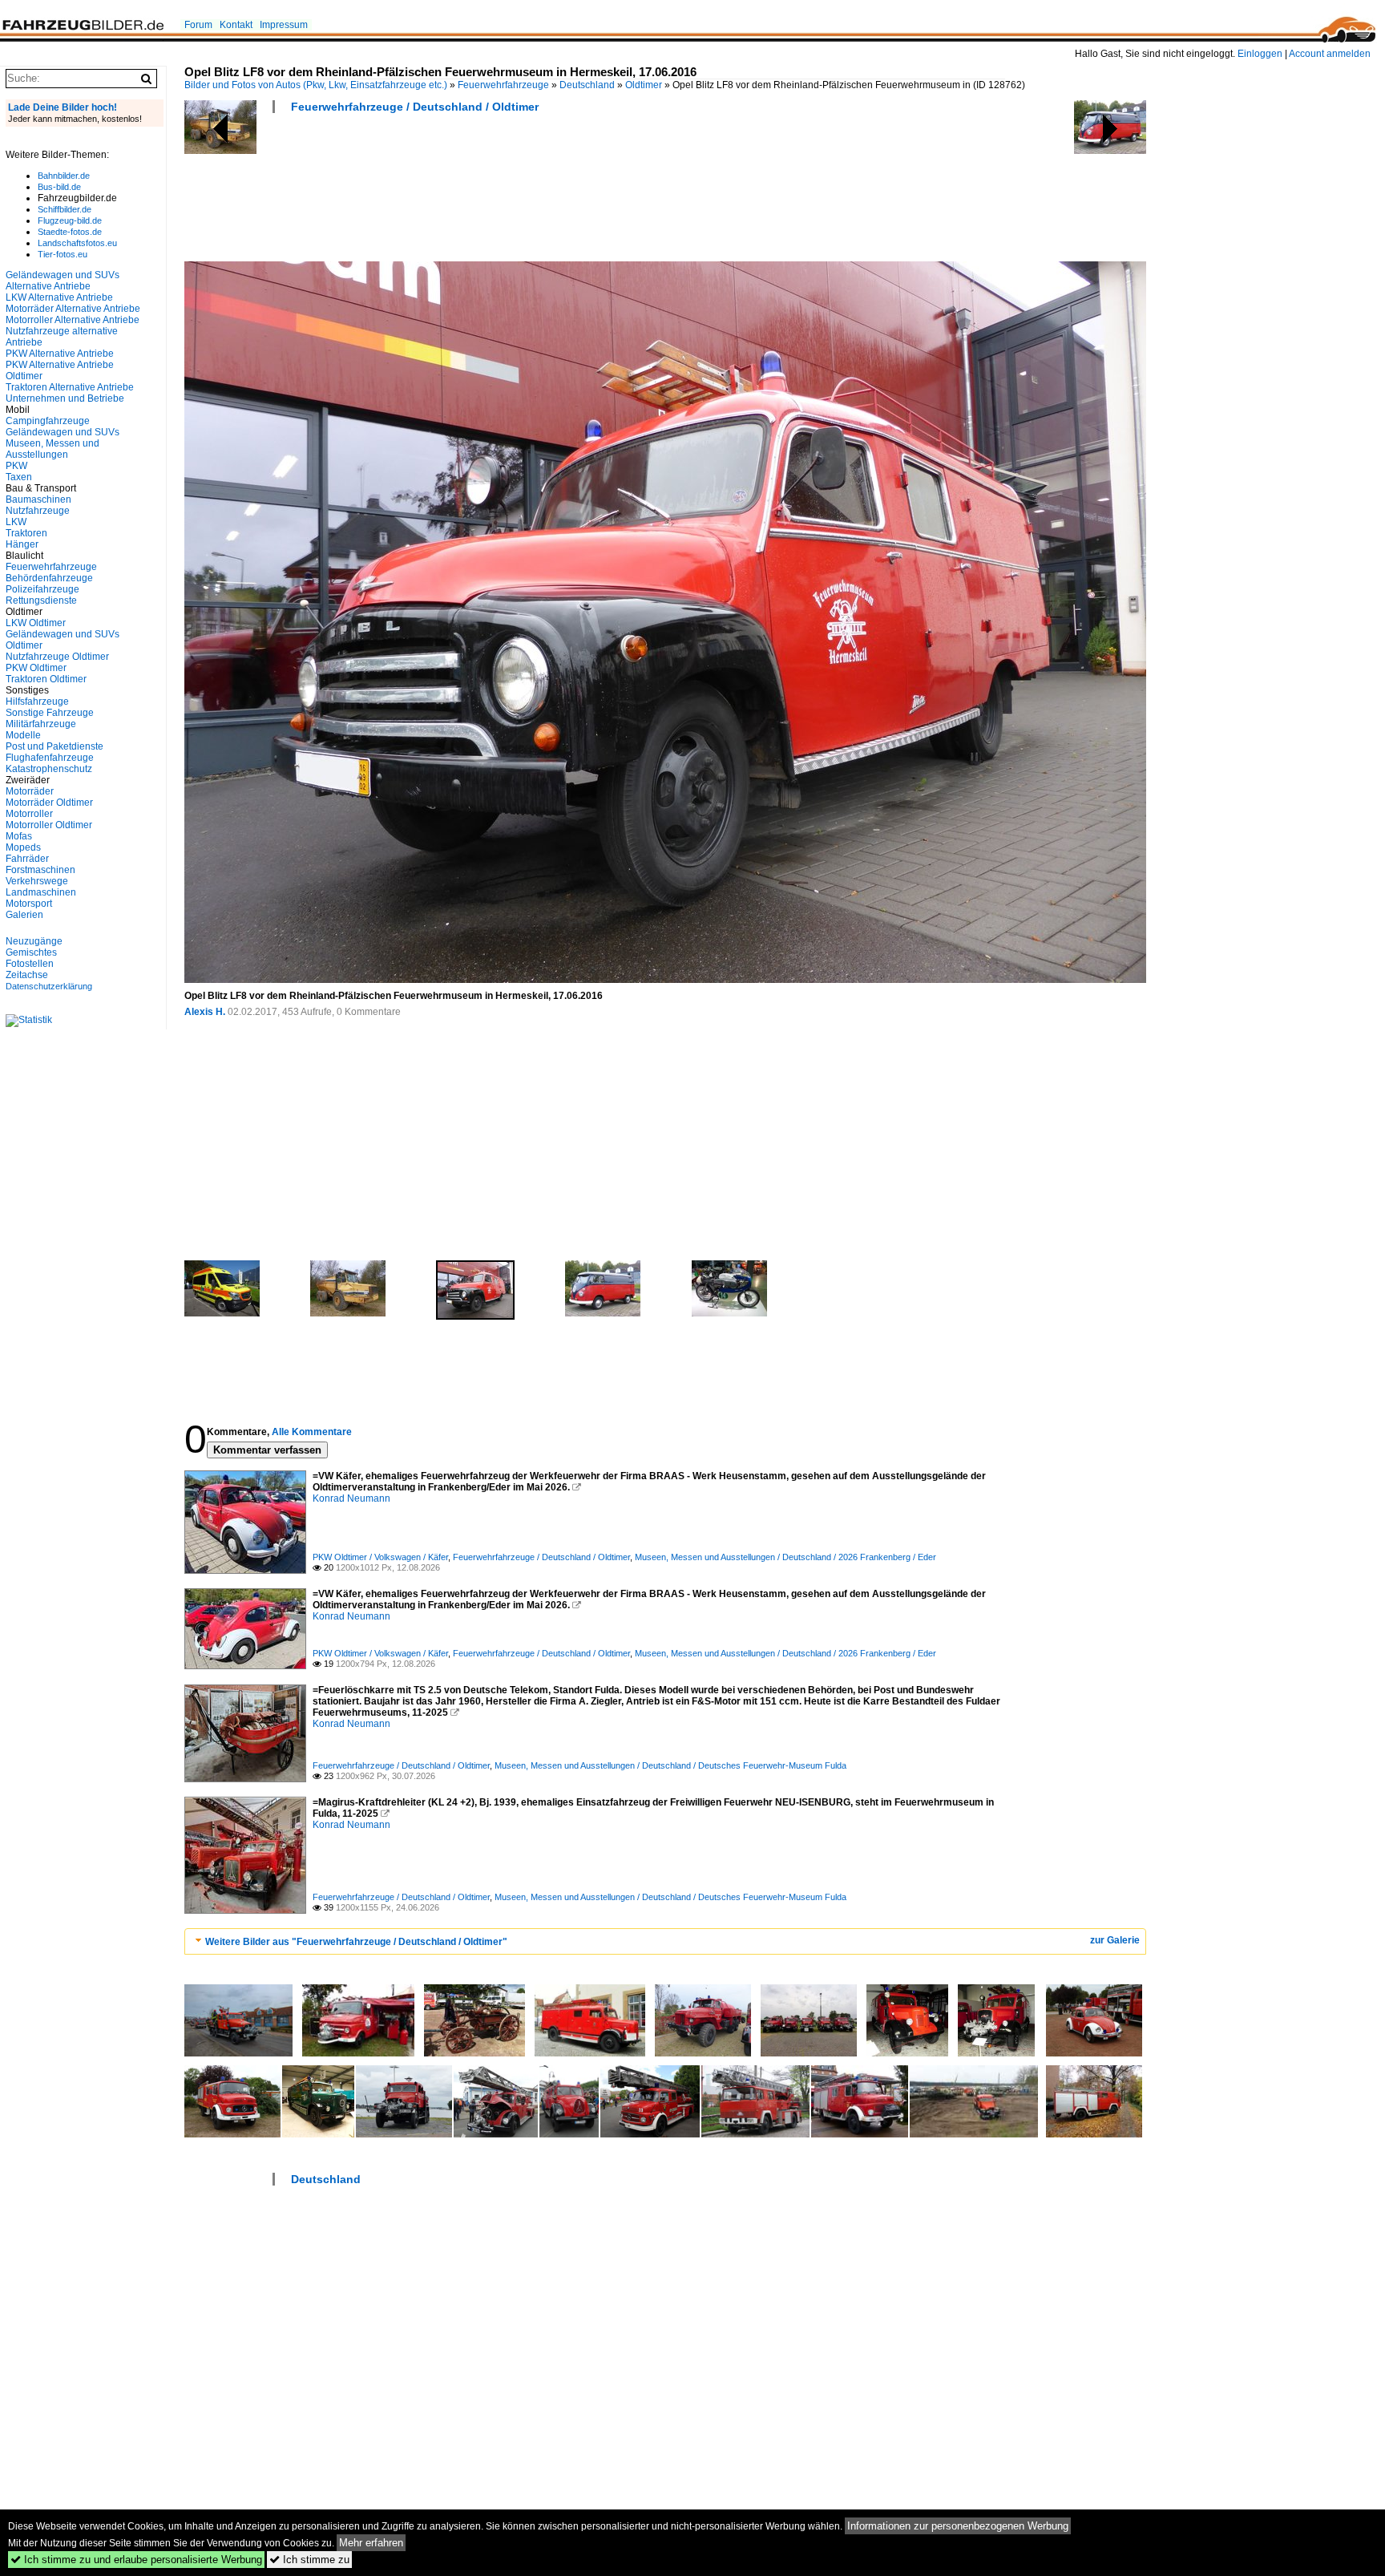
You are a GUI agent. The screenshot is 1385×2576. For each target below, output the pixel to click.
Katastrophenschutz (49, 769)
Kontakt (236, 25)
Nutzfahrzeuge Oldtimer (57, 657)
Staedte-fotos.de (70, 232)
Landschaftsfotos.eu (77, 243)
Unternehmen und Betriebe (65, 398)
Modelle (23, 735)
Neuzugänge (34, 941)
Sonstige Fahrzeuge (50, 713)
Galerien (24, 915)
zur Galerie (1115, 1940)
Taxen (19, 477)
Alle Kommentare (312, 1432)
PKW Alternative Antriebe (60, 354)
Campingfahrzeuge (48, 421)
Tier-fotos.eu (63, 254)
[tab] (665, 1941)
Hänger (22, 544)
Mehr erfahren (371, 2543)
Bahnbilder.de (64, 176)
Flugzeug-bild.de (70, 220)
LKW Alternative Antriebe (59, 297)
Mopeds (23, 847)
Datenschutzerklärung (49, 986)
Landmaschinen (41, 892)
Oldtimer (644, 85)
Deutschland (587, 85)
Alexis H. (205, 1012)
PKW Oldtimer (36, 668)
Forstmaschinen (40, 870)
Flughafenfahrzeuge (50, 758)
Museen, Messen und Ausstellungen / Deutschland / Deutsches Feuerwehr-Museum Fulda (670, 1765)
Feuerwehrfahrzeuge (503, 85)
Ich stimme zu (309, 2560)
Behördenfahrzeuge (49, 578)
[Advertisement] (476, 192)
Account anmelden (1330, 54)
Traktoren (26, 533)
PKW (16, 466)
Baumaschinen (38, 499)
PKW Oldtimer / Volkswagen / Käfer (380, 1557)
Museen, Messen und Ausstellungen (52, 449)
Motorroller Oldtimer (49, 825)
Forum (198, 25)
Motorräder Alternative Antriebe (73, 309)
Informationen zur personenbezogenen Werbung (958, 2526)
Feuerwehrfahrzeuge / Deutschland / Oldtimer (415, 107)
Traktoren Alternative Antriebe (70, 387)
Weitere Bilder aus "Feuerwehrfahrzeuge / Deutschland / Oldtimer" (356, 1942)
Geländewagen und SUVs (63, 432)
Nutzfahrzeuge (38, 511)
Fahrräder (27, 859)
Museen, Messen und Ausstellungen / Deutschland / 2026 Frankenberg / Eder (785, 1557)
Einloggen (1260, 54)
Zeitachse (27, 975)
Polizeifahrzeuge (42, 589)
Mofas (19, 836)
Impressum (284, 25)
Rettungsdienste (41, 601)
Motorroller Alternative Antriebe (73, 320)
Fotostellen (30, 964)
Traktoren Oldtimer (46, 679)
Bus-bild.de (59, 187)
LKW (16, 522)
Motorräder (30, 791)
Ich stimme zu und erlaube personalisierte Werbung (136, 2560)
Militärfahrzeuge (41, 724)
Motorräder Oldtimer (49, 803)
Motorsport (29, 904)
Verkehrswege (37, 881)
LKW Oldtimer (36, 623)
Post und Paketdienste (55, 746)
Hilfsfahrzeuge (37, 702)
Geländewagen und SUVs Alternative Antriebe (63, 281)
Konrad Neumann (351, 1498)
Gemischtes (31, 952)
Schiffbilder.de (65, 209)
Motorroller (29, 814)
